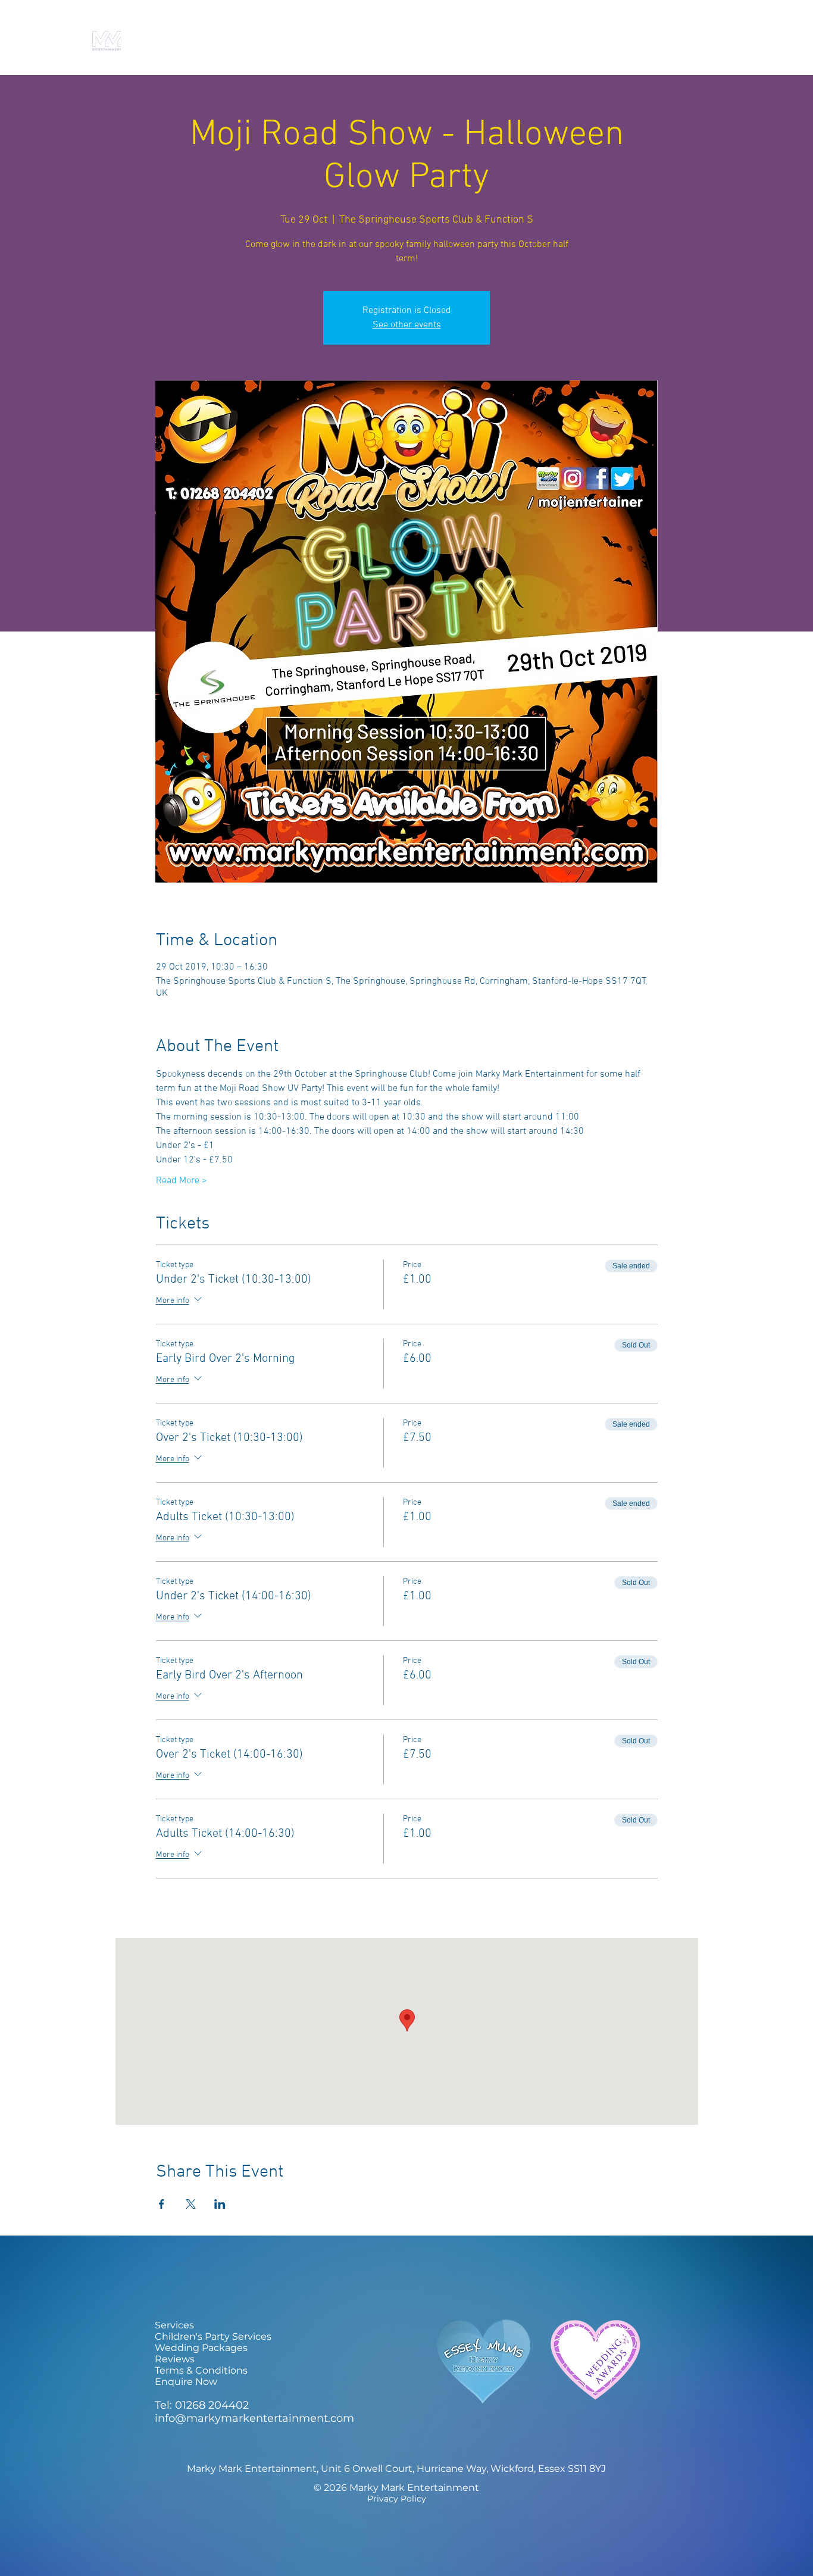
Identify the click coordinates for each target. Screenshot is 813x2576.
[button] (579, 41)
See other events (407, 325)
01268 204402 (212, 2405)
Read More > (182, 1181)
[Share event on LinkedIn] (220, 2204)
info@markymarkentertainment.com (254, 2418)
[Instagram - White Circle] (764, 41)
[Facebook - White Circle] (739, 41)
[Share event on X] (191, 2204)
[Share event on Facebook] (162, 2204)
